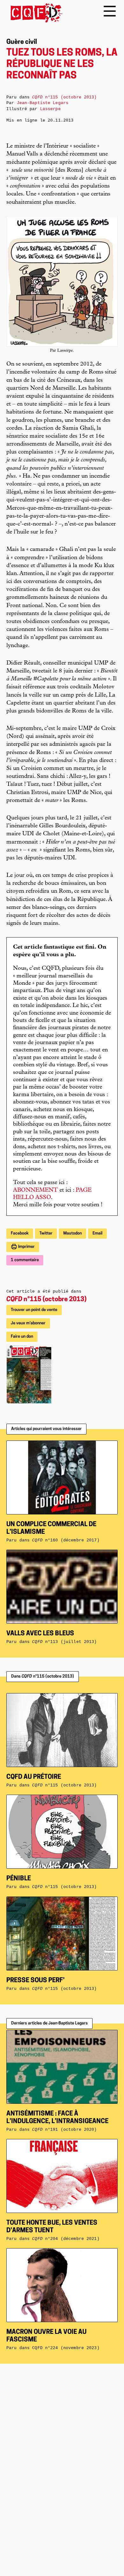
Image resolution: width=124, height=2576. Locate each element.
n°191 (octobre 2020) (64, 2130)
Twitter (46, 1233)
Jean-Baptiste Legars (43, 103)
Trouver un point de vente (34, 1310)
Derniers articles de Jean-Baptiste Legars (49, 2023)
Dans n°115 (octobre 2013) (43, 1676)
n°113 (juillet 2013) (64, 1642)
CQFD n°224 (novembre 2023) (66, 2348)
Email (97, 1233)
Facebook (20, 1233)
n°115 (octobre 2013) (46, 1300)
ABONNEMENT (35, 1190)
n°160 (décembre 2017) (66, 1540)
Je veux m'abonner (28, 1323)
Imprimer (26, 1247)
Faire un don (22, 1337)
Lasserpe (50, 109)
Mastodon (72, 1233)
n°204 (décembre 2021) (66, 2239)
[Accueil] (34, 13)
